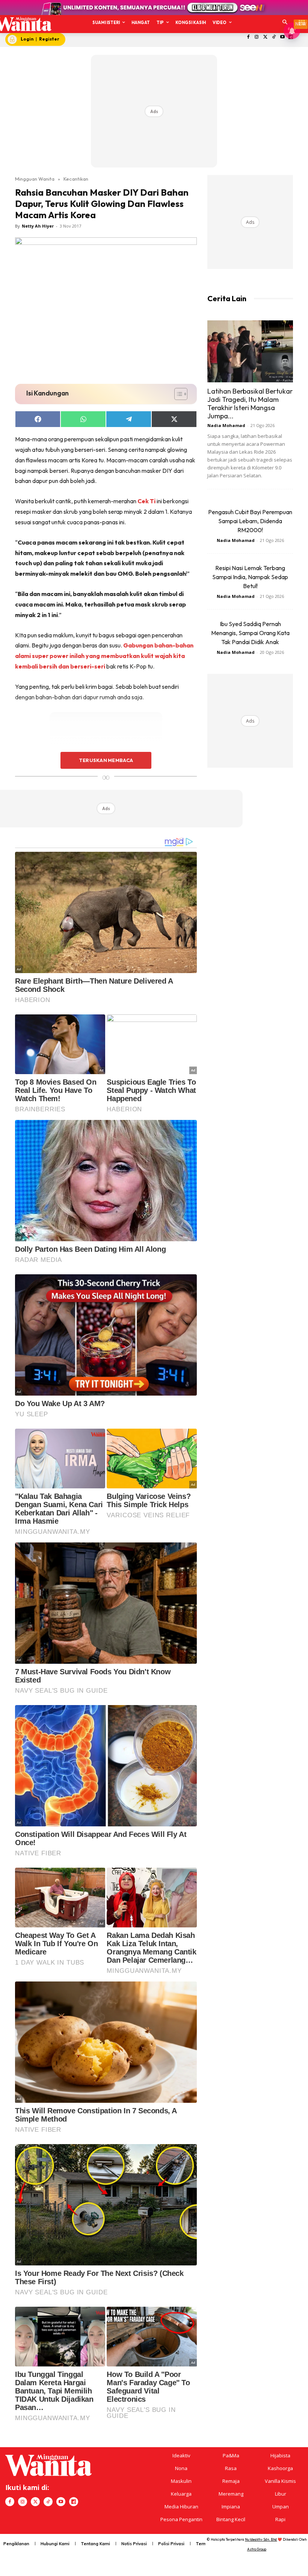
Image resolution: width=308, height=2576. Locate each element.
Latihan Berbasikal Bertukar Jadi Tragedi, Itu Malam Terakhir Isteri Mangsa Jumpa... (250, 404)
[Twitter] (265, 37)
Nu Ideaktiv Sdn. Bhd (261, 2539)
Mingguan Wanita (35, 179)
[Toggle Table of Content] (177, 394)
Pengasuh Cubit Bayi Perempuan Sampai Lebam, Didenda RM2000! (250, 521)
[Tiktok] (274, 37)
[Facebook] (248, 37)
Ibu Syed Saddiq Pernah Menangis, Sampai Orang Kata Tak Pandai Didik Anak (250, 633)
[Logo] (23, 24)
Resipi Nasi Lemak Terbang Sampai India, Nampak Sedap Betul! (250, 577)
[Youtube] (282, 37)
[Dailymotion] (74, 2502)
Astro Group (257, 2549)
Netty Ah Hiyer (38, 226)
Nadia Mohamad (226, 425)
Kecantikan (76, 179)
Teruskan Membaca (106, 760)
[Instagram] (257, 37)
